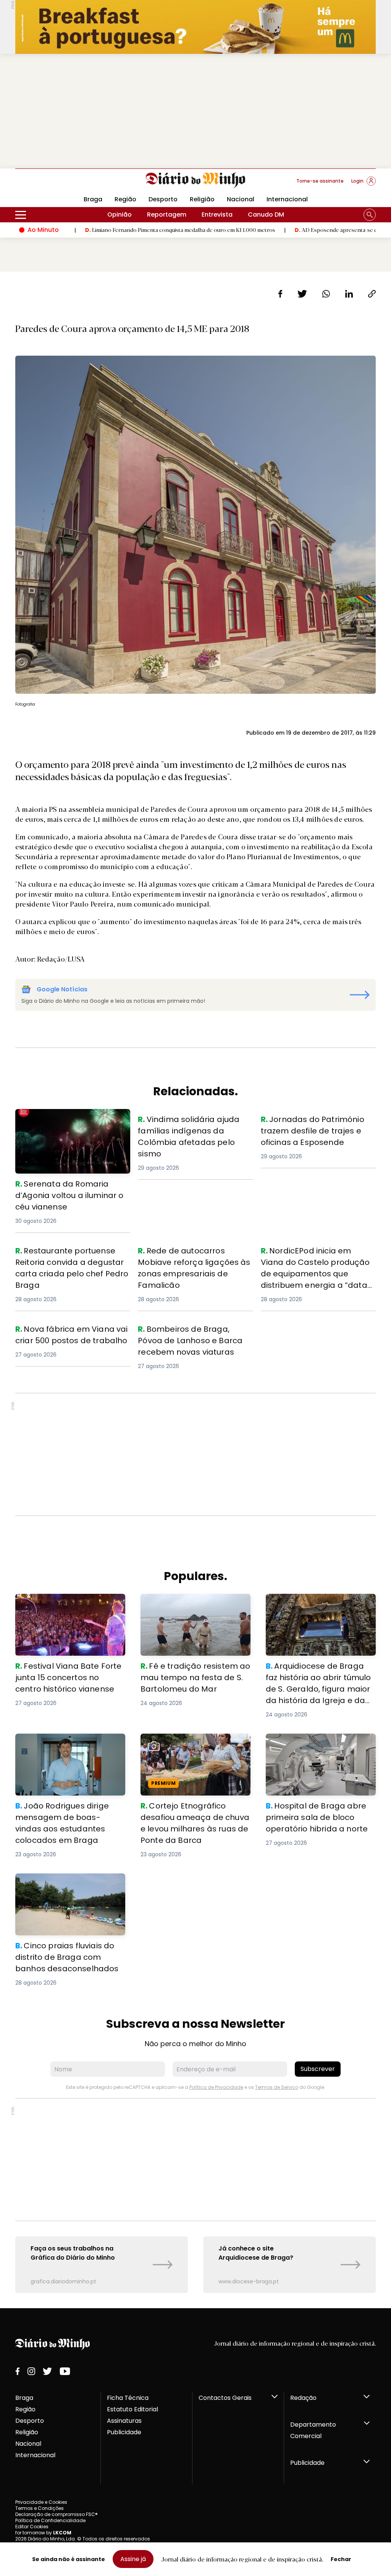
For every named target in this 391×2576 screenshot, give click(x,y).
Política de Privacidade (216, 2087)
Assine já (133, 2559)
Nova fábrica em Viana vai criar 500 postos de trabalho (70, 1332)
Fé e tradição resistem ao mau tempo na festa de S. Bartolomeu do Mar (192, 1607)
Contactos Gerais (225, 2398)
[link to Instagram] (31, 2371)
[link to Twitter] (47, 2371)
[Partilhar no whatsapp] (326, 294)
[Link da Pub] (195, 27)
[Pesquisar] (370, 215)
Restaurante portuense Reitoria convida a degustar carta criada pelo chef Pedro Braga (66, 1259)
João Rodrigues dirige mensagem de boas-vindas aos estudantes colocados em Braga (68, 1747)
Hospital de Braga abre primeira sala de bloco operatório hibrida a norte (319, 1747)
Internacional (287, 199)
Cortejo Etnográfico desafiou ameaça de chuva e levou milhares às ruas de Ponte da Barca (195, 1747)
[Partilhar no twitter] (302, 294)
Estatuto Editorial (132, 2409)
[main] (195, 1290)
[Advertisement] (195, 111)
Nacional (241, 199)
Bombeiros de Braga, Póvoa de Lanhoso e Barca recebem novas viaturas (189, 1337)
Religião (202, 199)
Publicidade (124, 2432)
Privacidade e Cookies (41, 2502)
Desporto (163, 199)
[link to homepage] (196, 180)
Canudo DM (266, 215)
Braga (24, 2398)
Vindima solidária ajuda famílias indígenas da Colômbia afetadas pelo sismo (190, 1127)
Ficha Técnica (128, 2398)
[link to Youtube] (65, 2371)
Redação (303, 2398)
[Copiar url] (372, 294)
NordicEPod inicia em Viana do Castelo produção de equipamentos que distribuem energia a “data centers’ (318, 1263)
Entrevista (217, 215)
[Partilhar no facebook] (280, 294)
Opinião (120, 215)
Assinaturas (124, 2421)
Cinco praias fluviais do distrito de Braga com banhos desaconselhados (69, 1887)
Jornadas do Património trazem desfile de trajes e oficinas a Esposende (310, 1127)
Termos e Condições (40, 2508)
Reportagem (167, 215)
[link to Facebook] (18, 2371)
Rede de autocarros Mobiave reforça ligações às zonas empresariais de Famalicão (195, 1259)
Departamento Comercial (313, 2430)
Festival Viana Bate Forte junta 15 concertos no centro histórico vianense (66, 1607)
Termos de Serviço (277, 2087)
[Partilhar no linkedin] (349, 294)
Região (125, 199)
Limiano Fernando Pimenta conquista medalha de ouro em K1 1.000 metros (109, 230)
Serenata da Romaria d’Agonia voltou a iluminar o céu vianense (65, 1118)
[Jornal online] (55, 184)
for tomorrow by (43, 2533)
